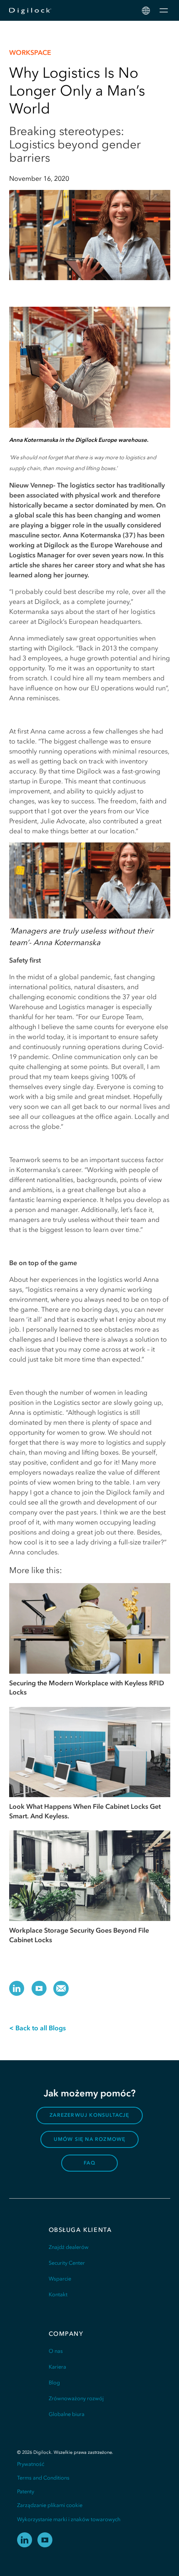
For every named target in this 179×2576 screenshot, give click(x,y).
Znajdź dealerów (69, 2247)
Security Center (67, 2263)
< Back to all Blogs (37, 2028)
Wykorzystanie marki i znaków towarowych (69, 2519)
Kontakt (58, 2294)
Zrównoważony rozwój (76, 2398)
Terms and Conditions (43, 2478)
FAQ (89, 2163)
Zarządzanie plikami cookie (50, 2505)
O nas (56, 2351)
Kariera (57, 2367)
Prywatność (31, 2464)
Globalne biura (67, 2414)
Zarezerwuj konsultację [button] (89, 2115)
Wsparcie (60, 2279)
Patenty (26, 2491)
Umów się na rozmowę (90, 2139)
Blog (54, 2383)
